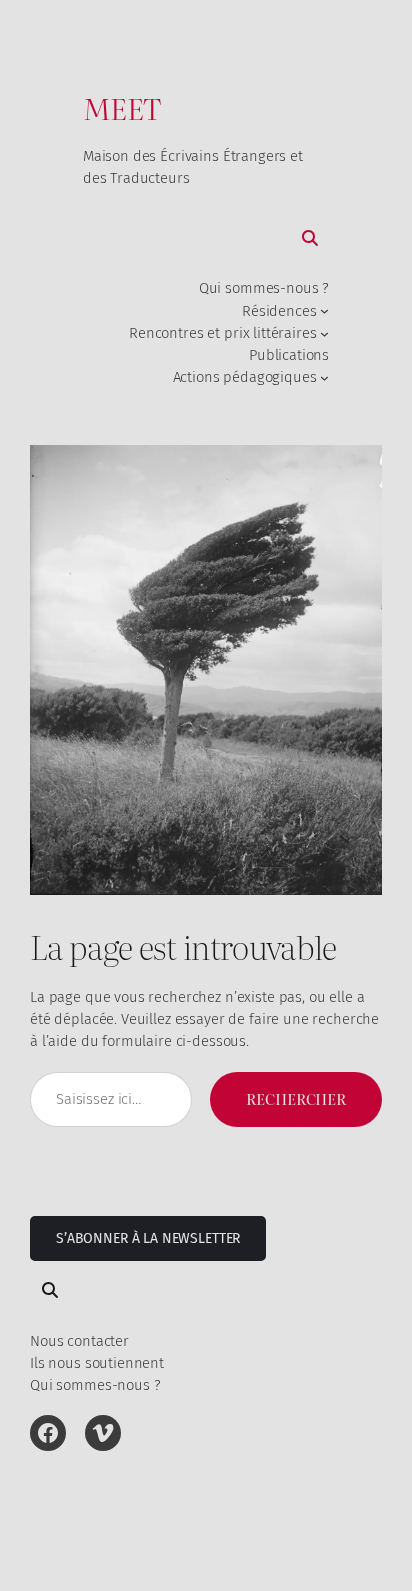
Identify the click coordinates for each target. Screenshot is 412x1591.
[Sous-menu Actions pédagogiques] (324, 377)
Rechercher (296, 1099)
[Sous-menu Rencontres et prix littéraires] (324, 333)
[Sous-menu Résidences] (324, 310)
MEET (122, 107)
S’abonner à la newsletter (148, 1238)
